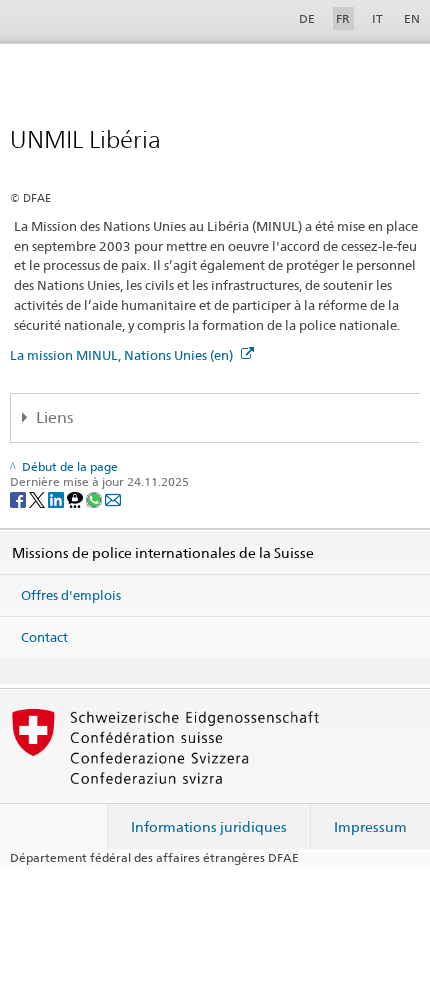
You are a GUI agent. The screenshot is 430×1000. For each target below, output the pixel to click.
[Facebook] (19, 498)
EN (412, 18)
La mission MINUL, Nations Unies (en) (123, 355)
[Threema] (76, 498)
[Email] (113, 498)
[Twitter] (38, 498)
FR (343, 18)
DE (307, 18)
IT (377, 18)
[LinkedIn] (57, 498)
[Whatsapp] (95, 498)
